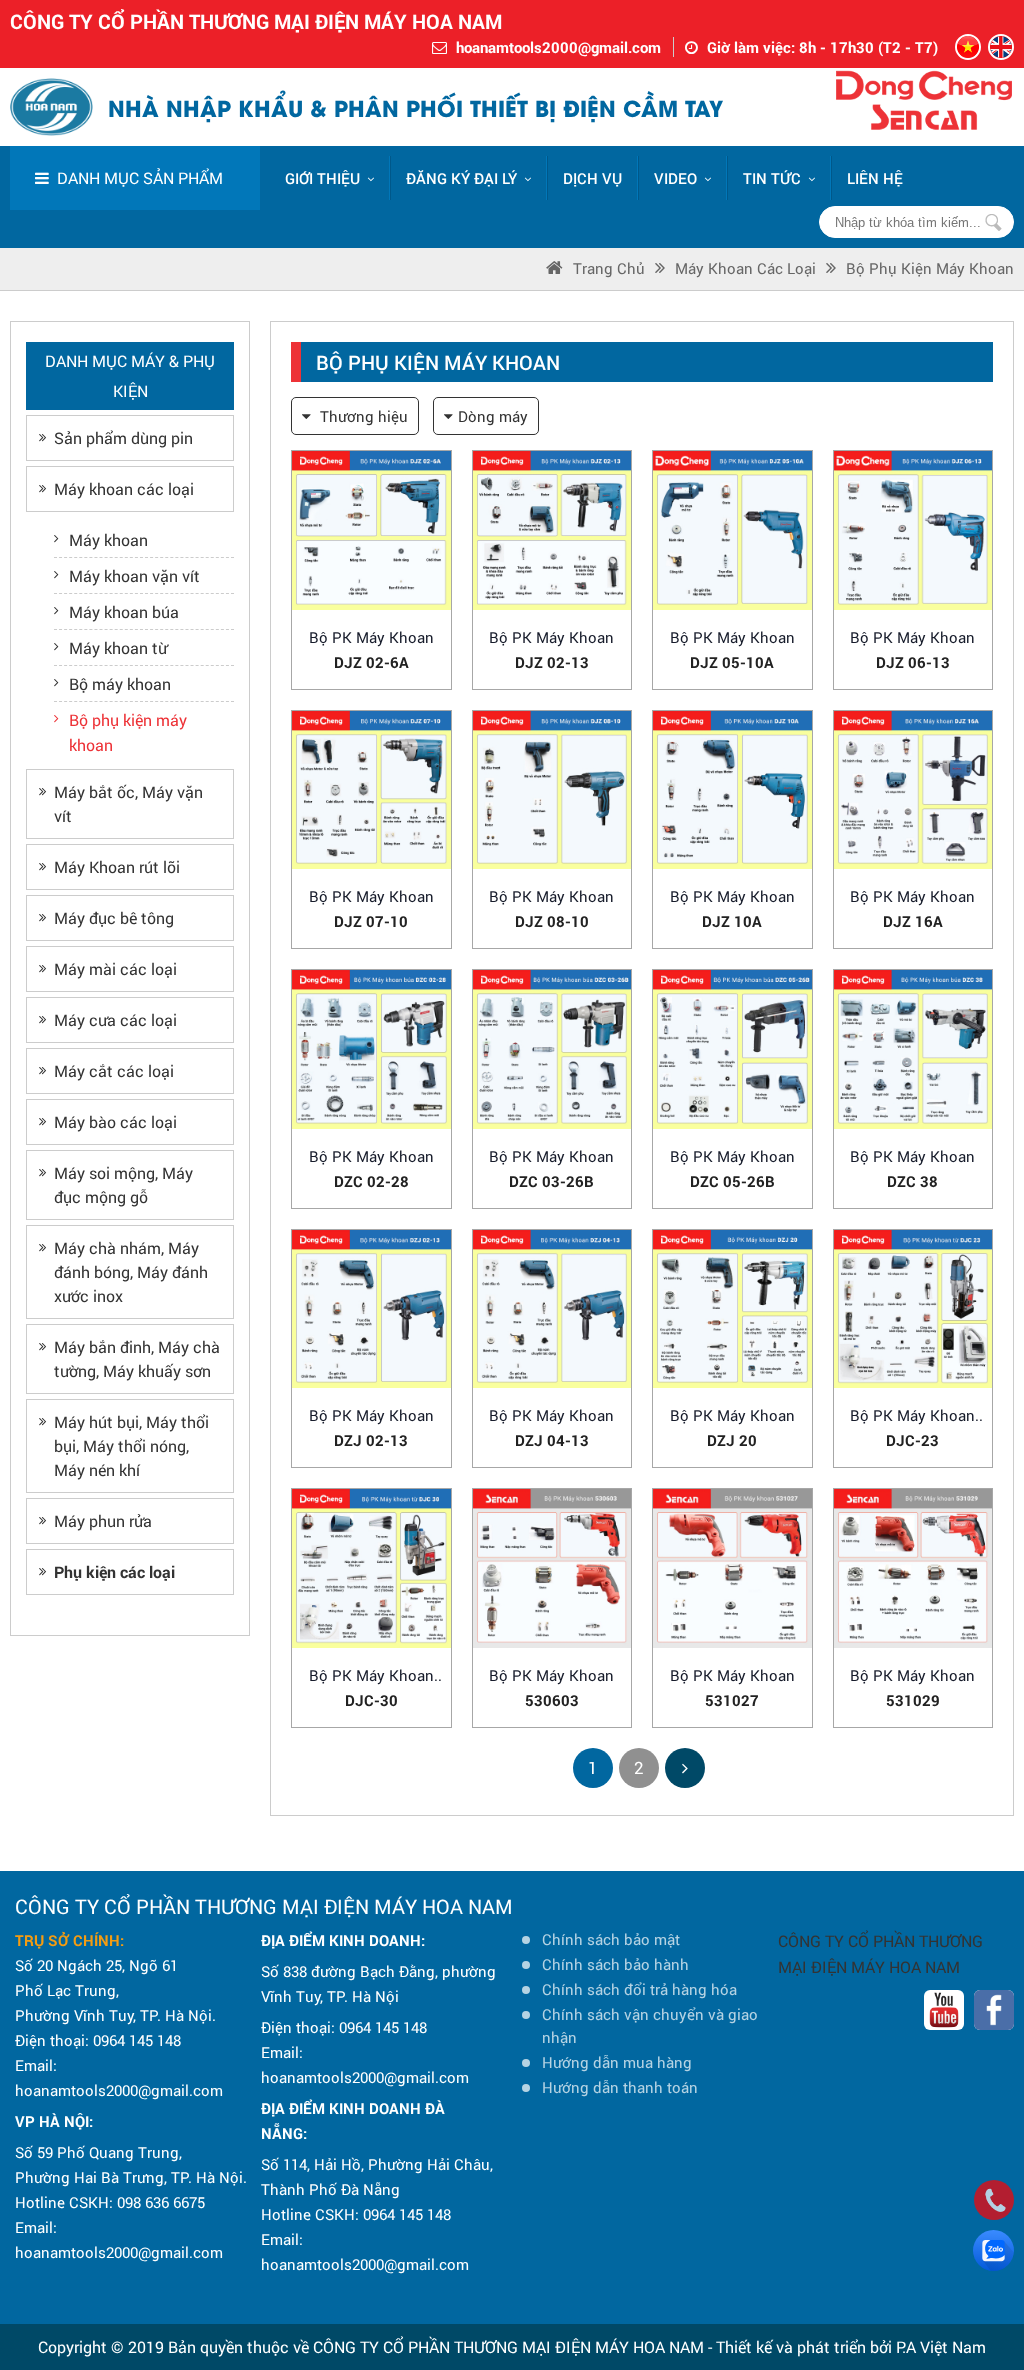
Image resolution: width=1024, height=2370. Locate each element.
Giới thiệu (322, 178)
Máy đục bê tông (114, 917)
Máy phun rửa (103, 1520)
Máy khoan (108, 539)
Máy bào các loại (115, 1121)
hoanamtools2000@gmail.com (558, 47)
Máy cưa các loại (115, 1019)
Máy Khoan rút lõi (117, 866)
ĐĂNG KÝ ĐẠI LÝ (461, 178)
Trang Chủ (609, 268)
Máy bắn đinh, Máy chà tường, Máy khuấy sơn (137, 1358)
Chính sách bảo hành (615, 1964)
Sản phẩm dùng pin (123, 437)
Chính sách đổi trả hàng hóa (639, 1989)
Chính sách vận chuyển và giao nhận (650, 2025)
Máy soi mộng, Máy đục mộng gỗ (123, 1184)
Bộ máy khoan (120, 683)
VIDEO (675, 178)
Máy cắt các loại (114, 1070)
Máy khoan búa (124, 611)
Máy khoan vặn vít (134, 575)
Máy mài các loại (115, 968)
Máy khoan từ (118, 647)
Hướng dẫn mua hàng (617, 2062)
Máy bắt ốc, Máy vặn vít (128, 803)
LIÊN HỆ (875, 178)
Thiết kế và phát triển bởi (804, 2346)
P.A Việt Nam (941, 2346)
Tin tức (772, 178)
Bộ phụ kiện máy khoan (930, 268)
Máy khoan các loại (745, 268)
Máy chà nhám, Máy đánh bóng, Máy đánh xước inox (131, 1271)
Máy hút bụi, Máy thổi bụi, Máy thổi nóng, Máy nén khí (131, 1445)
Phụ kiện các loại (114, 1571)
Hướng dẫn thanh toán (620, 2087)
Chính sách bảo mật (611, 1939)
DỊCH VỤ (592, 178)
